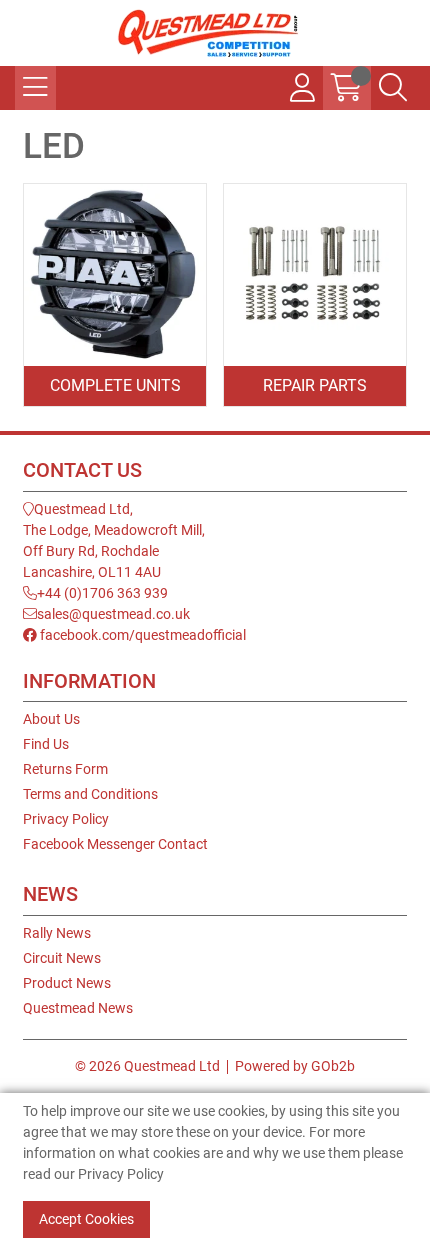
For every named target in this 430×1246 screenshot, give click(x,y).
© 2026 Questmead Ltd (147, 1066)
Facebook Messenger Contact (115, 844)
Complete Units (115, 385)
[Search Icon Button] (393, 88)
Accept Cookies (86, 1219)
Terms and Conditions (90, 794)
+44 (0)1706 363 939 (102, 593)
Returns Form (65, 769)
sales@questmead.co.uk (113, 614)
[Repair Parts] (315, 275)
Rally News (57, 933)
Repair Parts (315, 385)
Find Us (46, 744)
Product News (67, 983)
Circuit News (62, 958)
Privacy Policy (66, 819)
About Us (51, 719)
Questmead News (78, 1008)
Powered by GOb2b (295, 1066)
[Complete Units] (115, 275)
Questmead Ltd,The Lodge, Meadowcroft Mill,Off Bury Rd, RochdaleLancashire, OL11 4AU (114, 540)
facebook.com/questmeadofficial (141, 635)
